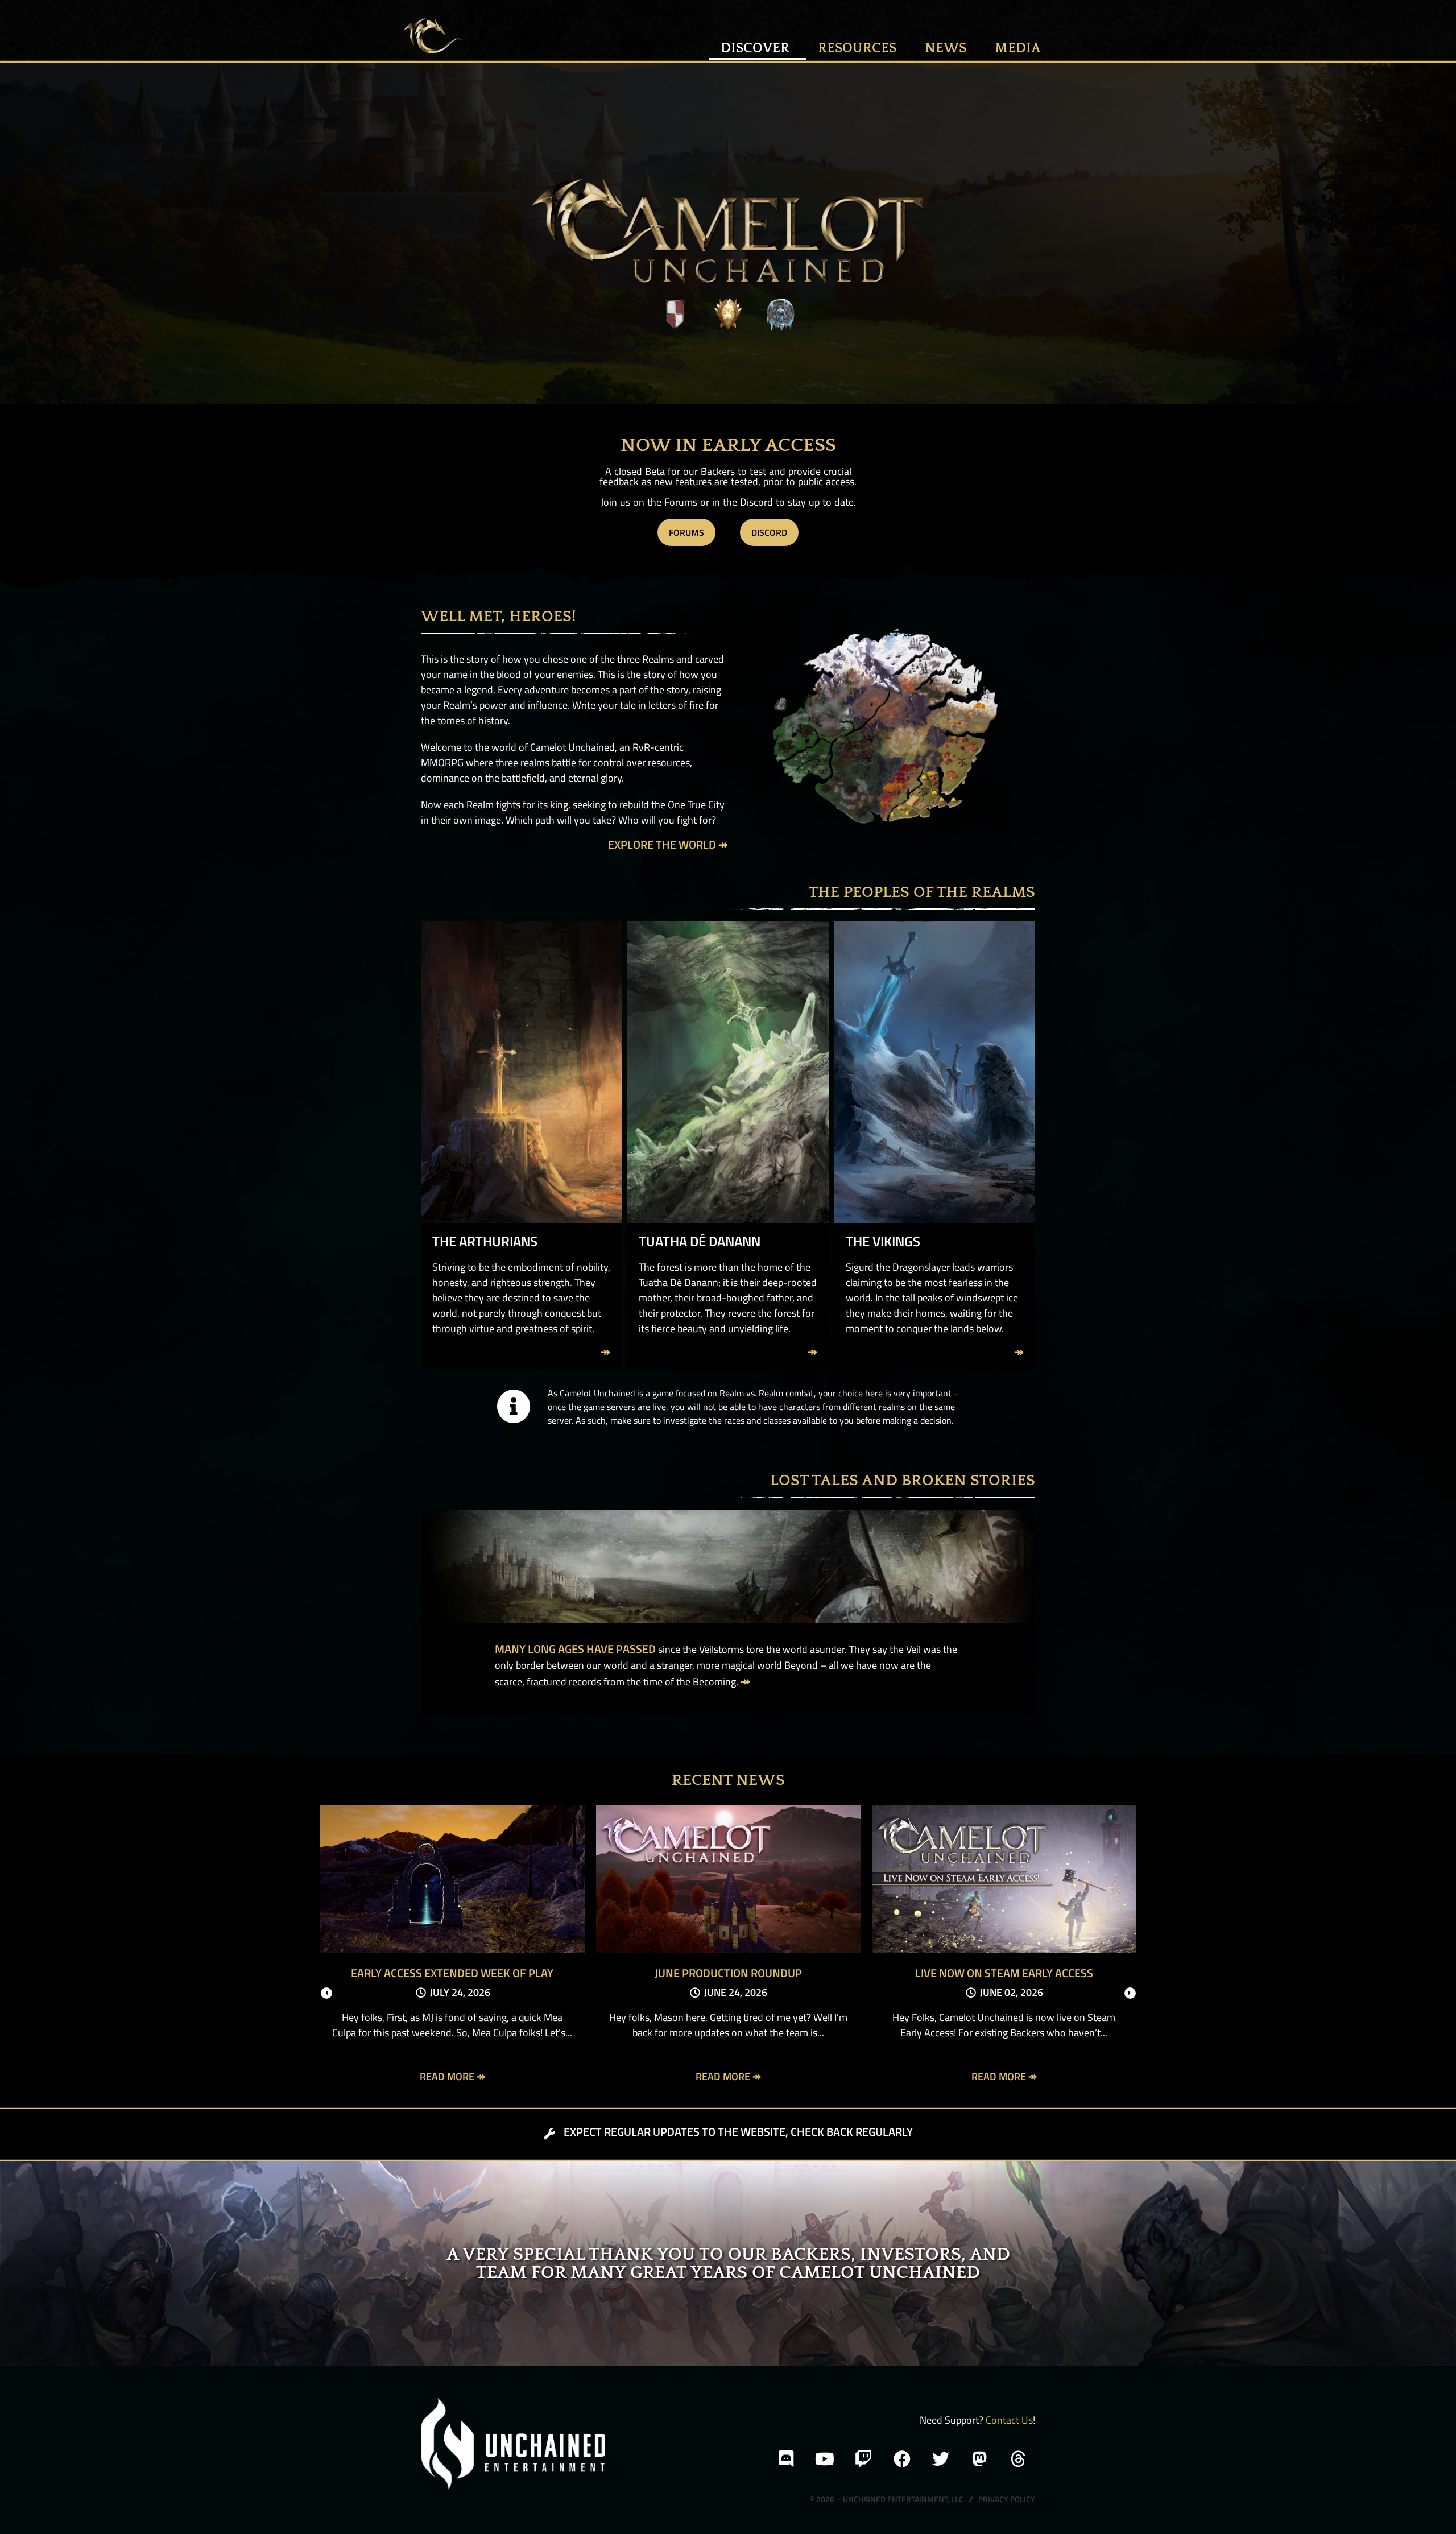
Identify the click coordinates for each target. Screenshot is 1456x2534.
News (946, 48)
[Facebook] (902, 2459)
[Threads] (1018, 2459)
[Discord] (786, 2459)
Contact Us (1009, 2420)
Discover (755, 48)
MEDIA (1018, 48)
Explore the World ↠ (668, 844)
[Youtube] (825, 2459)
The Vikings (883, 1241)
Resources (857, 48)
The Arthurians (485, 1241)
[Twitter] (941, 2459)
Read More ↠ (452, 2076)
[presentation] (326, 1993)
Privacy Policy (1007, 2499)
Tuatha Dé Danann (700, 1241)
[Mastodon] (979, 2459)
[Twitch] (863, 2459)
